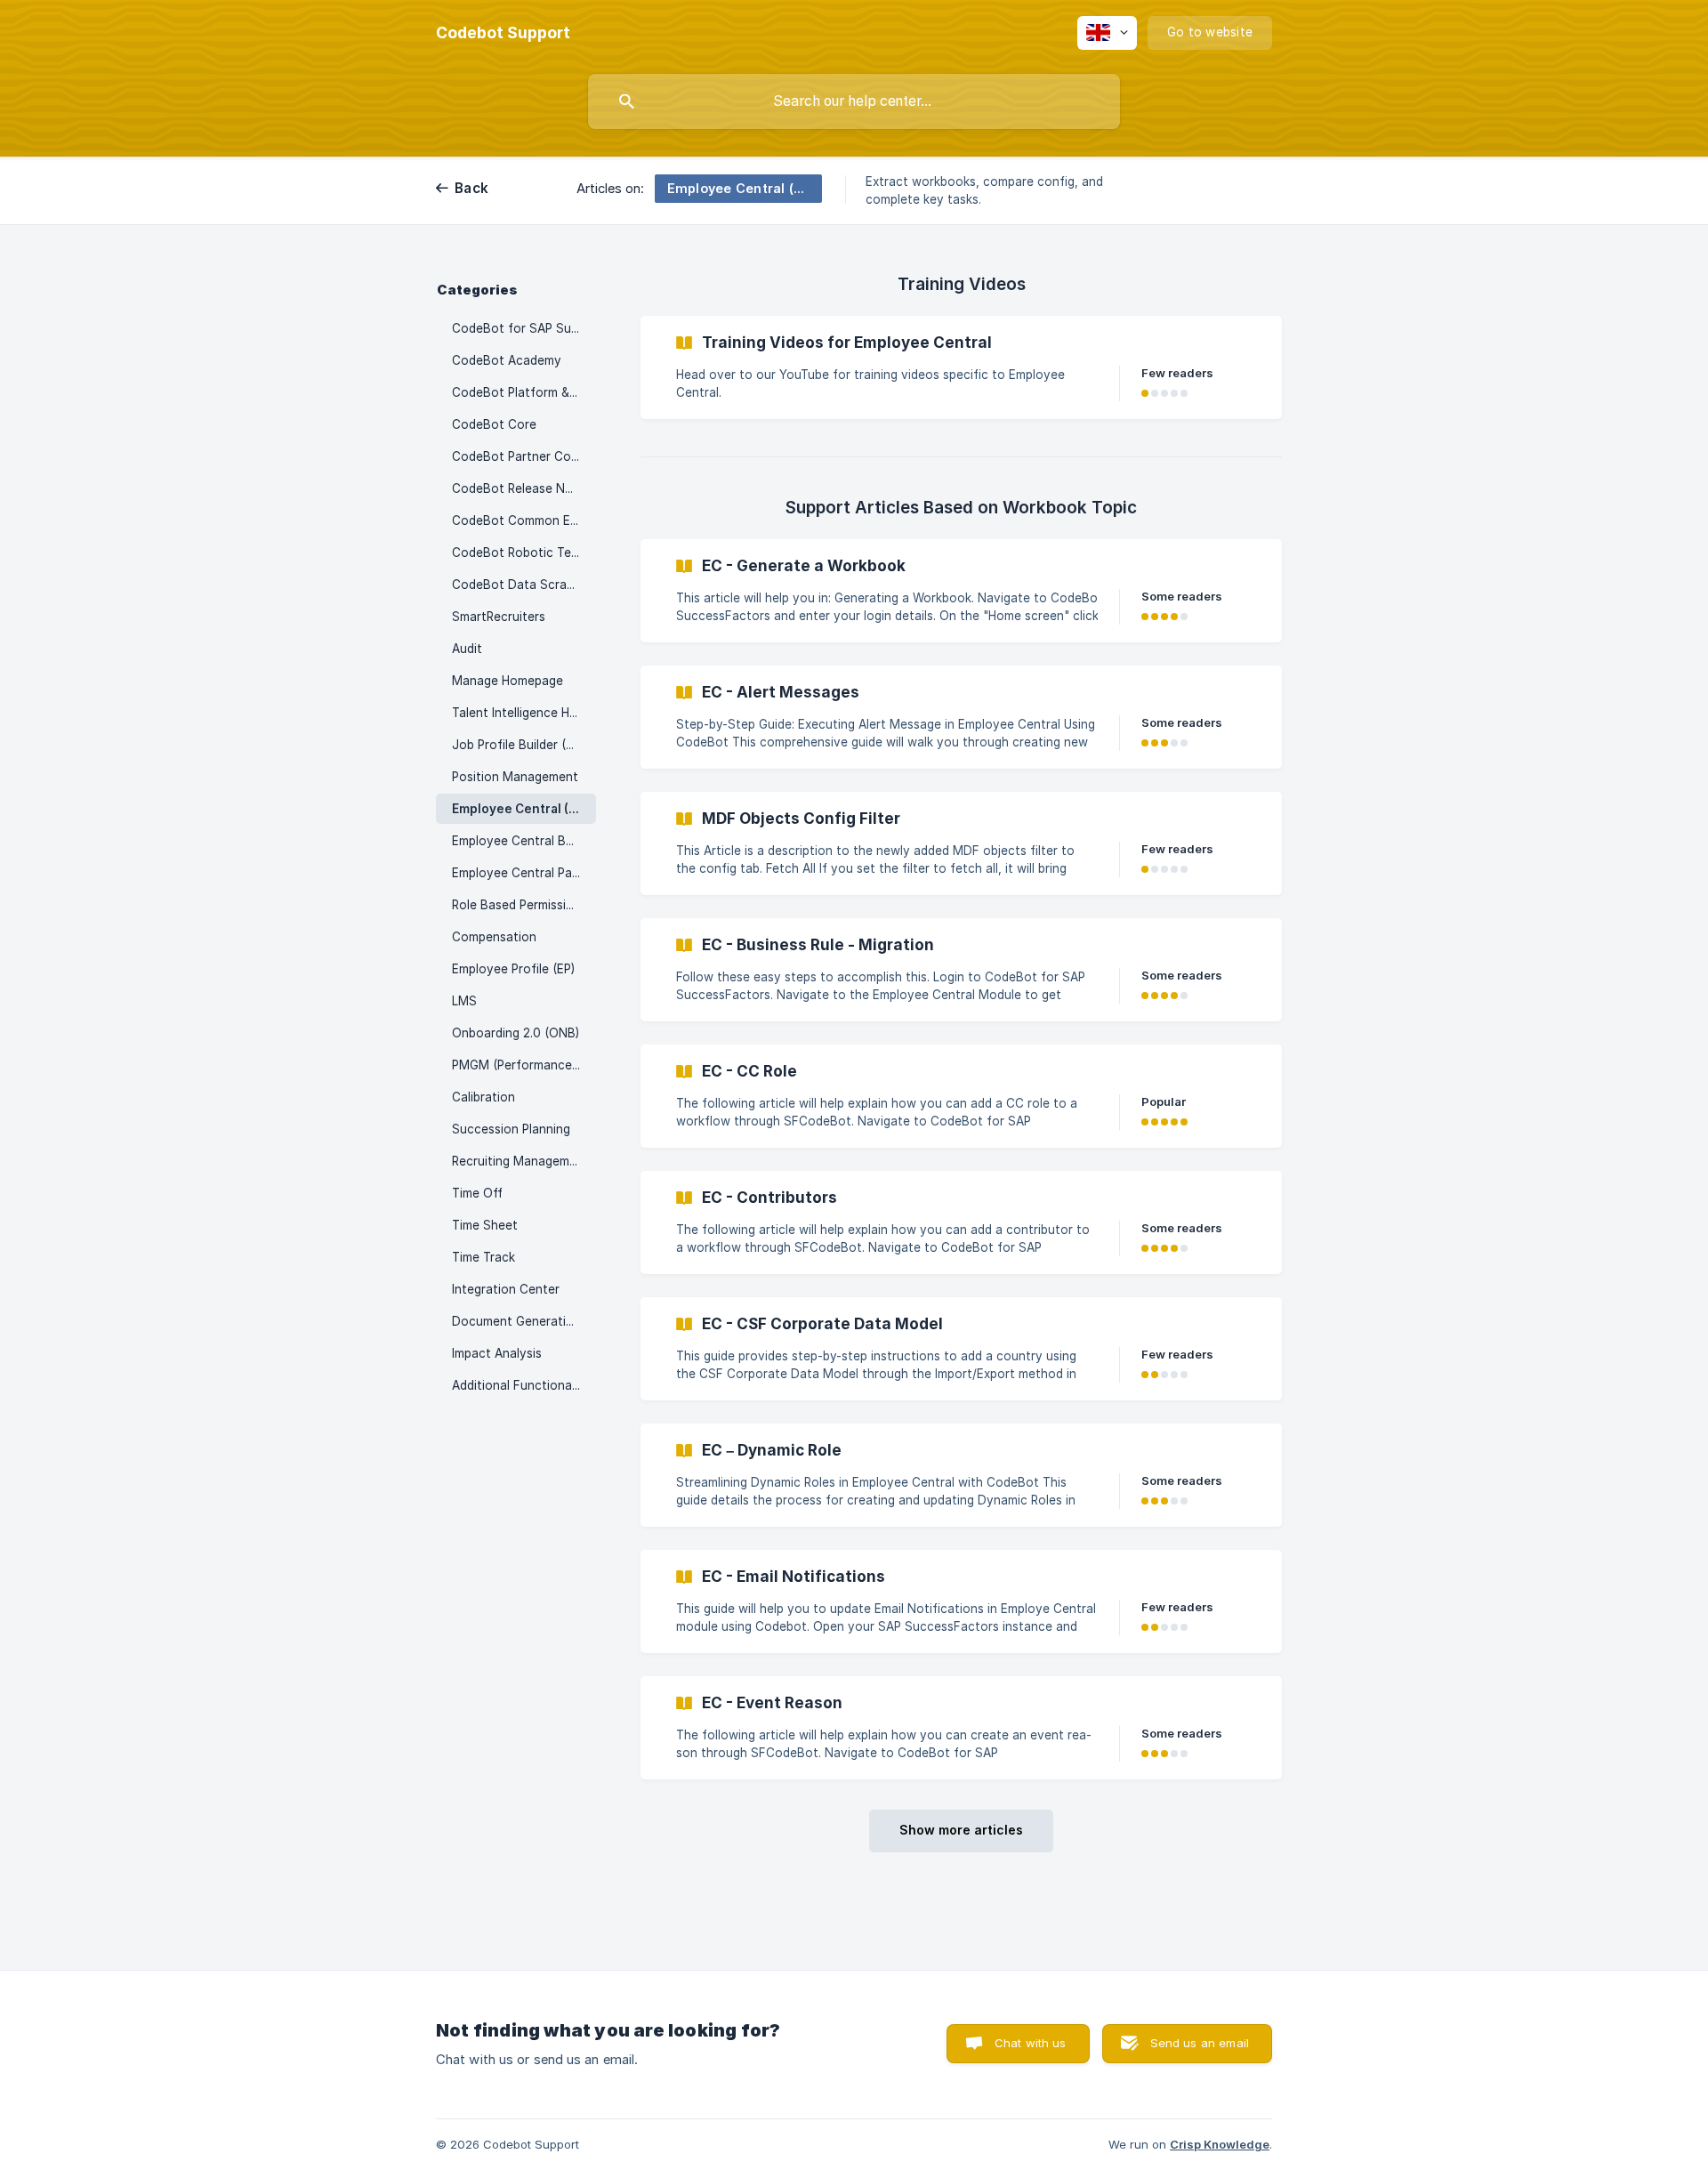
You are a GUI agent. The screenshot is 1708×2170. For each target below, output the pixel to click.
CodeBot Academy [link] (507, 360)
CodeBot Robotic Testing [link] (524, 553)
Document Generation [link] (516, 1321)
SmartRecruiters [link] (499, 617)
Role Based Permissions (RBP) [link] (524, 905)
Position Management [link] (515, 777)
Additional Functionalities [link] (524, 1385)
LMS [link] (464, 1001)
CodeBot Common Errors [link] (524, 520)
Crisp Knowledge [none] (1220, 2144)
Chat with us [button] (1031, 2043)
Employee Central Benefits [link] (524, 841)
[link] (961, 367)
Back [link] (471, 188)
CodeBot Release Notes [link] (522, 488)
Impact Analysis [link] (497, 1353)
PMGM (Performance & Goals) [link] (524, 1065)
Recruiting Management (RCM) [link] (524, 1161)
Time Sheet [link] (485, 1225)
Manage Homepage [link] (508, 681)
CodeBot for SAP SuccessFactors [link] (524, 328)
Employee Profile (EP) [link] (513, 969)
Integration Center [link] (506, 1289)
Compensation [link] (494, 937)
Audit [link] (467, 649)
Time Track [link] (483, 1257)
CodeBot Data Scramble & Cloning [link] (524, 585)
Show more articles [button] (961, 1830)
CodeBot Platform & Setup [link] (524, 392)
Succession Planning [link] (511, 1129)
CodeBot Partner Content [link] (524, 456)
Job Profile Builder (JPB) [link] (522, 745)
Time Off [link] (477, 1193)
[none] (503, 33)
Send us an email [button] (1200, 2043)
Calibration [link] (483, 1097)
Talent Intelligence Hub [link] (518, 713)
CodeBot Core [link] (494, 424)
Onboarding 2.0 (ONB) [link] (516, 1033)
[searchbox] (854, 101)
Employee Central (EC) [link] (520, 809)
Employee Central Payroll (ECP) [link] (524, 873)
